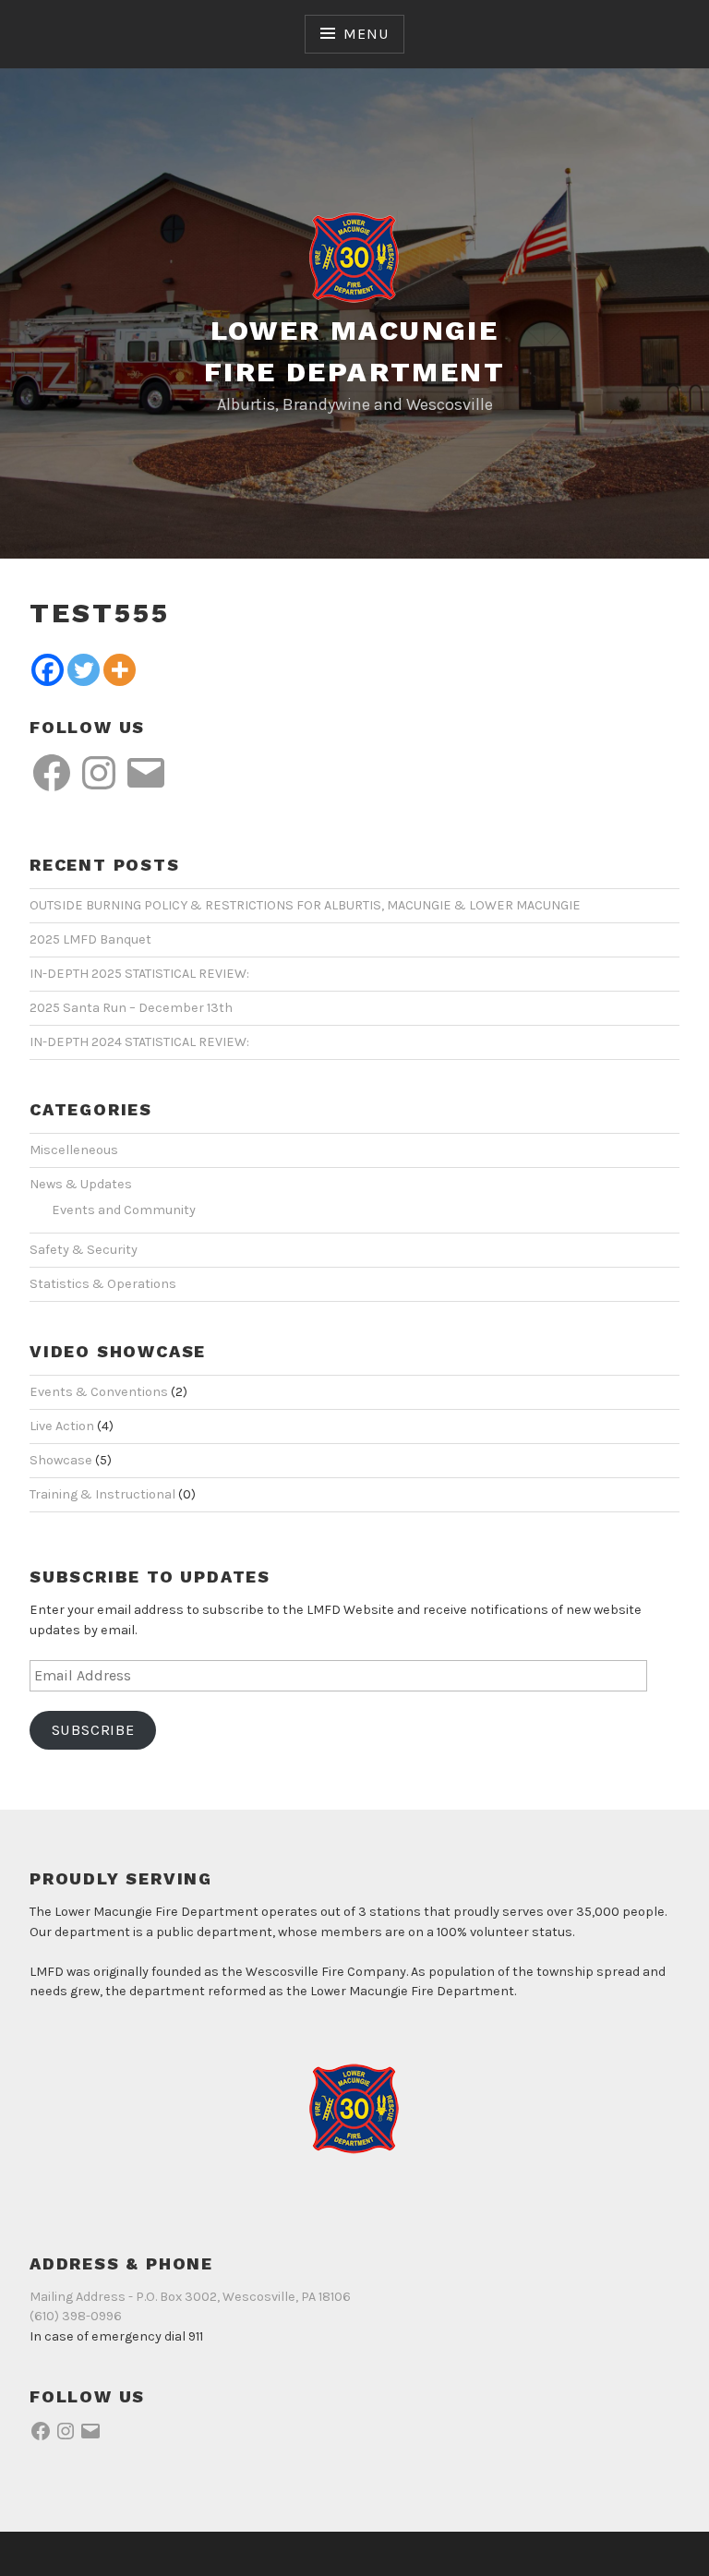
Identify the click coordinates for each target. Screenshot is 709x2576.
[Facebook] (48, 670)
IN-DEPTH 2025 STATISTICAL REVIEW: (139, 974)
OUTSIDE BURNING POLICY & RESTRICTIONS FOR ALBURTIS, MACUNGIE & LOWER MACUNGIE (305, 905)
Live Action (62, 1426)
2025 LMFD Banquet (90, 939)
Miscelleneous (74, 1150)
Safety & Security (84, 1250)
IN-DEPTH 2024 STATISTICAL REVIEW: (139, 1042)
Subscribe (93, 1730)
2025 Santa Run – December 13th (131, 1008)
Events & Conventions (99, 1392)
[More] (120, 670)
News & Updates (81, 1184)
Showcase (61, 1460)
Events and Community (124, 1210)
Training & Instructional (102, 1494)
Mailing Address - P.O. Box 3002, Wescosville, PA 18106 (190, 2297)
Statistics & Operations (103, 1284)
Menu (366, 34)
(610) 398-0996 (76, 2316)
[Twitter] (84, 670)
